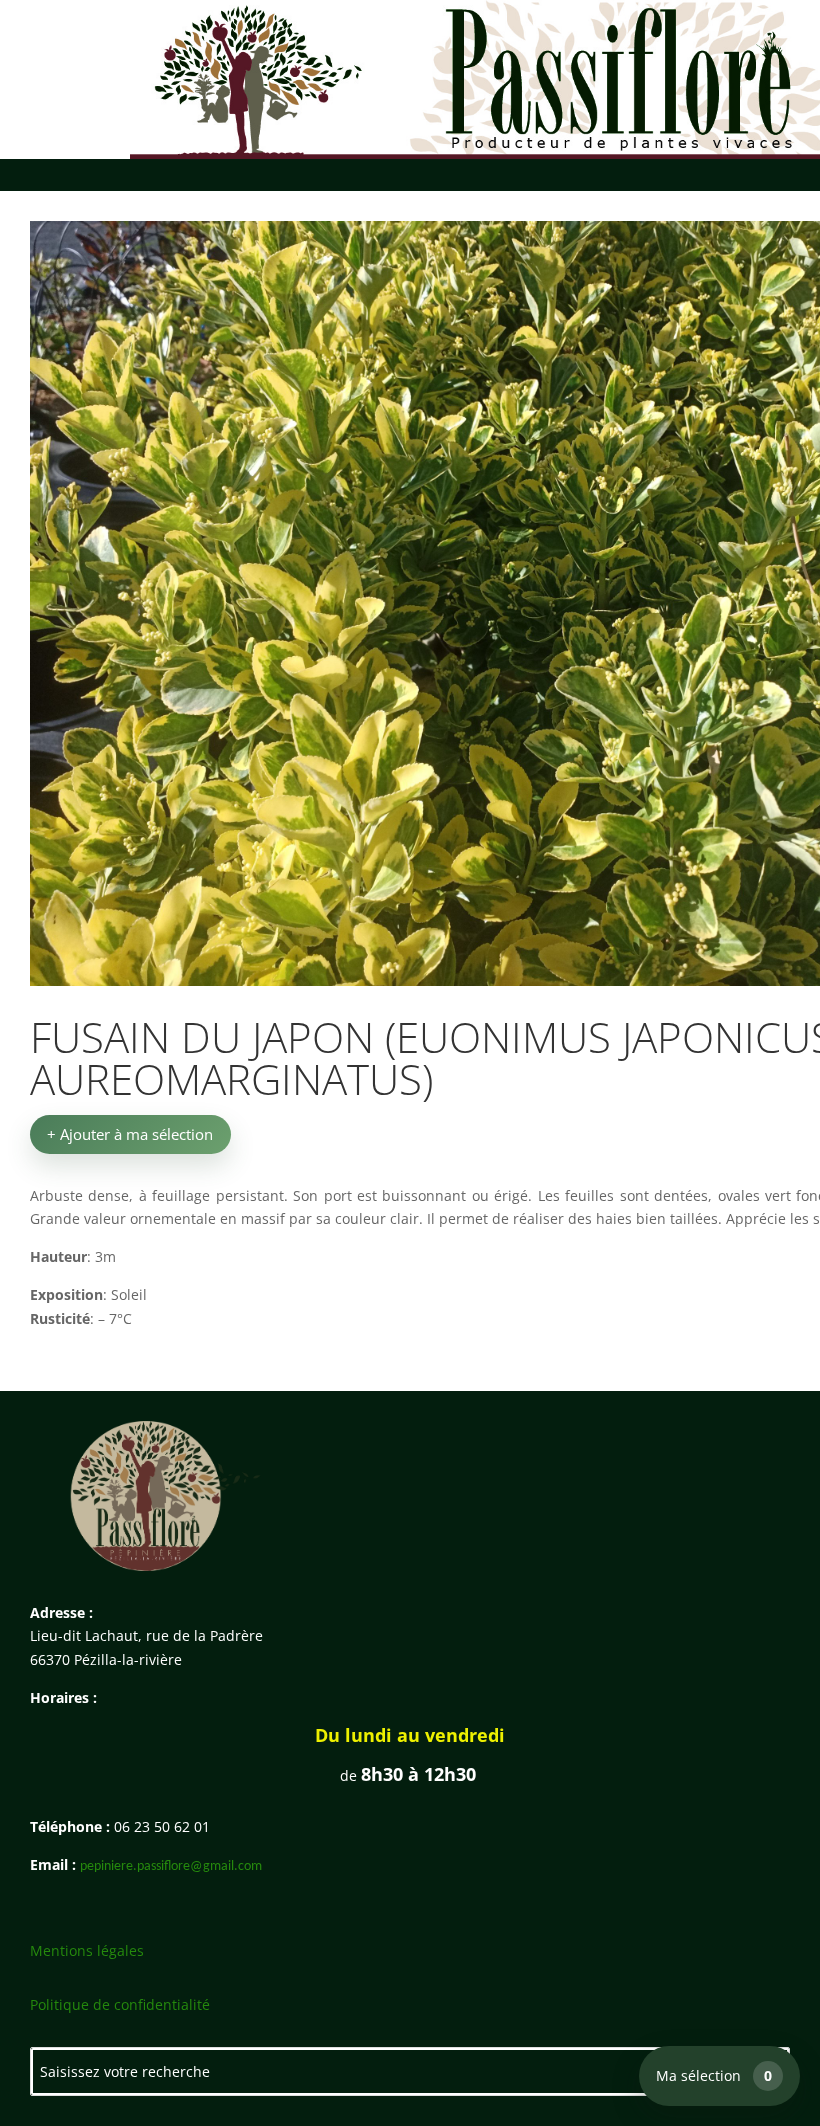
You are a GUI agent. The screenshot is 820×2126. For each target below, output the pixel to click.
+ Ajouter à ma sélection (130, 1134)
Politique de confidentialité (120, 2004)
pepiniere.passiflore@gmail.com (171, 1866)
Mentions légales (87, 1950)
